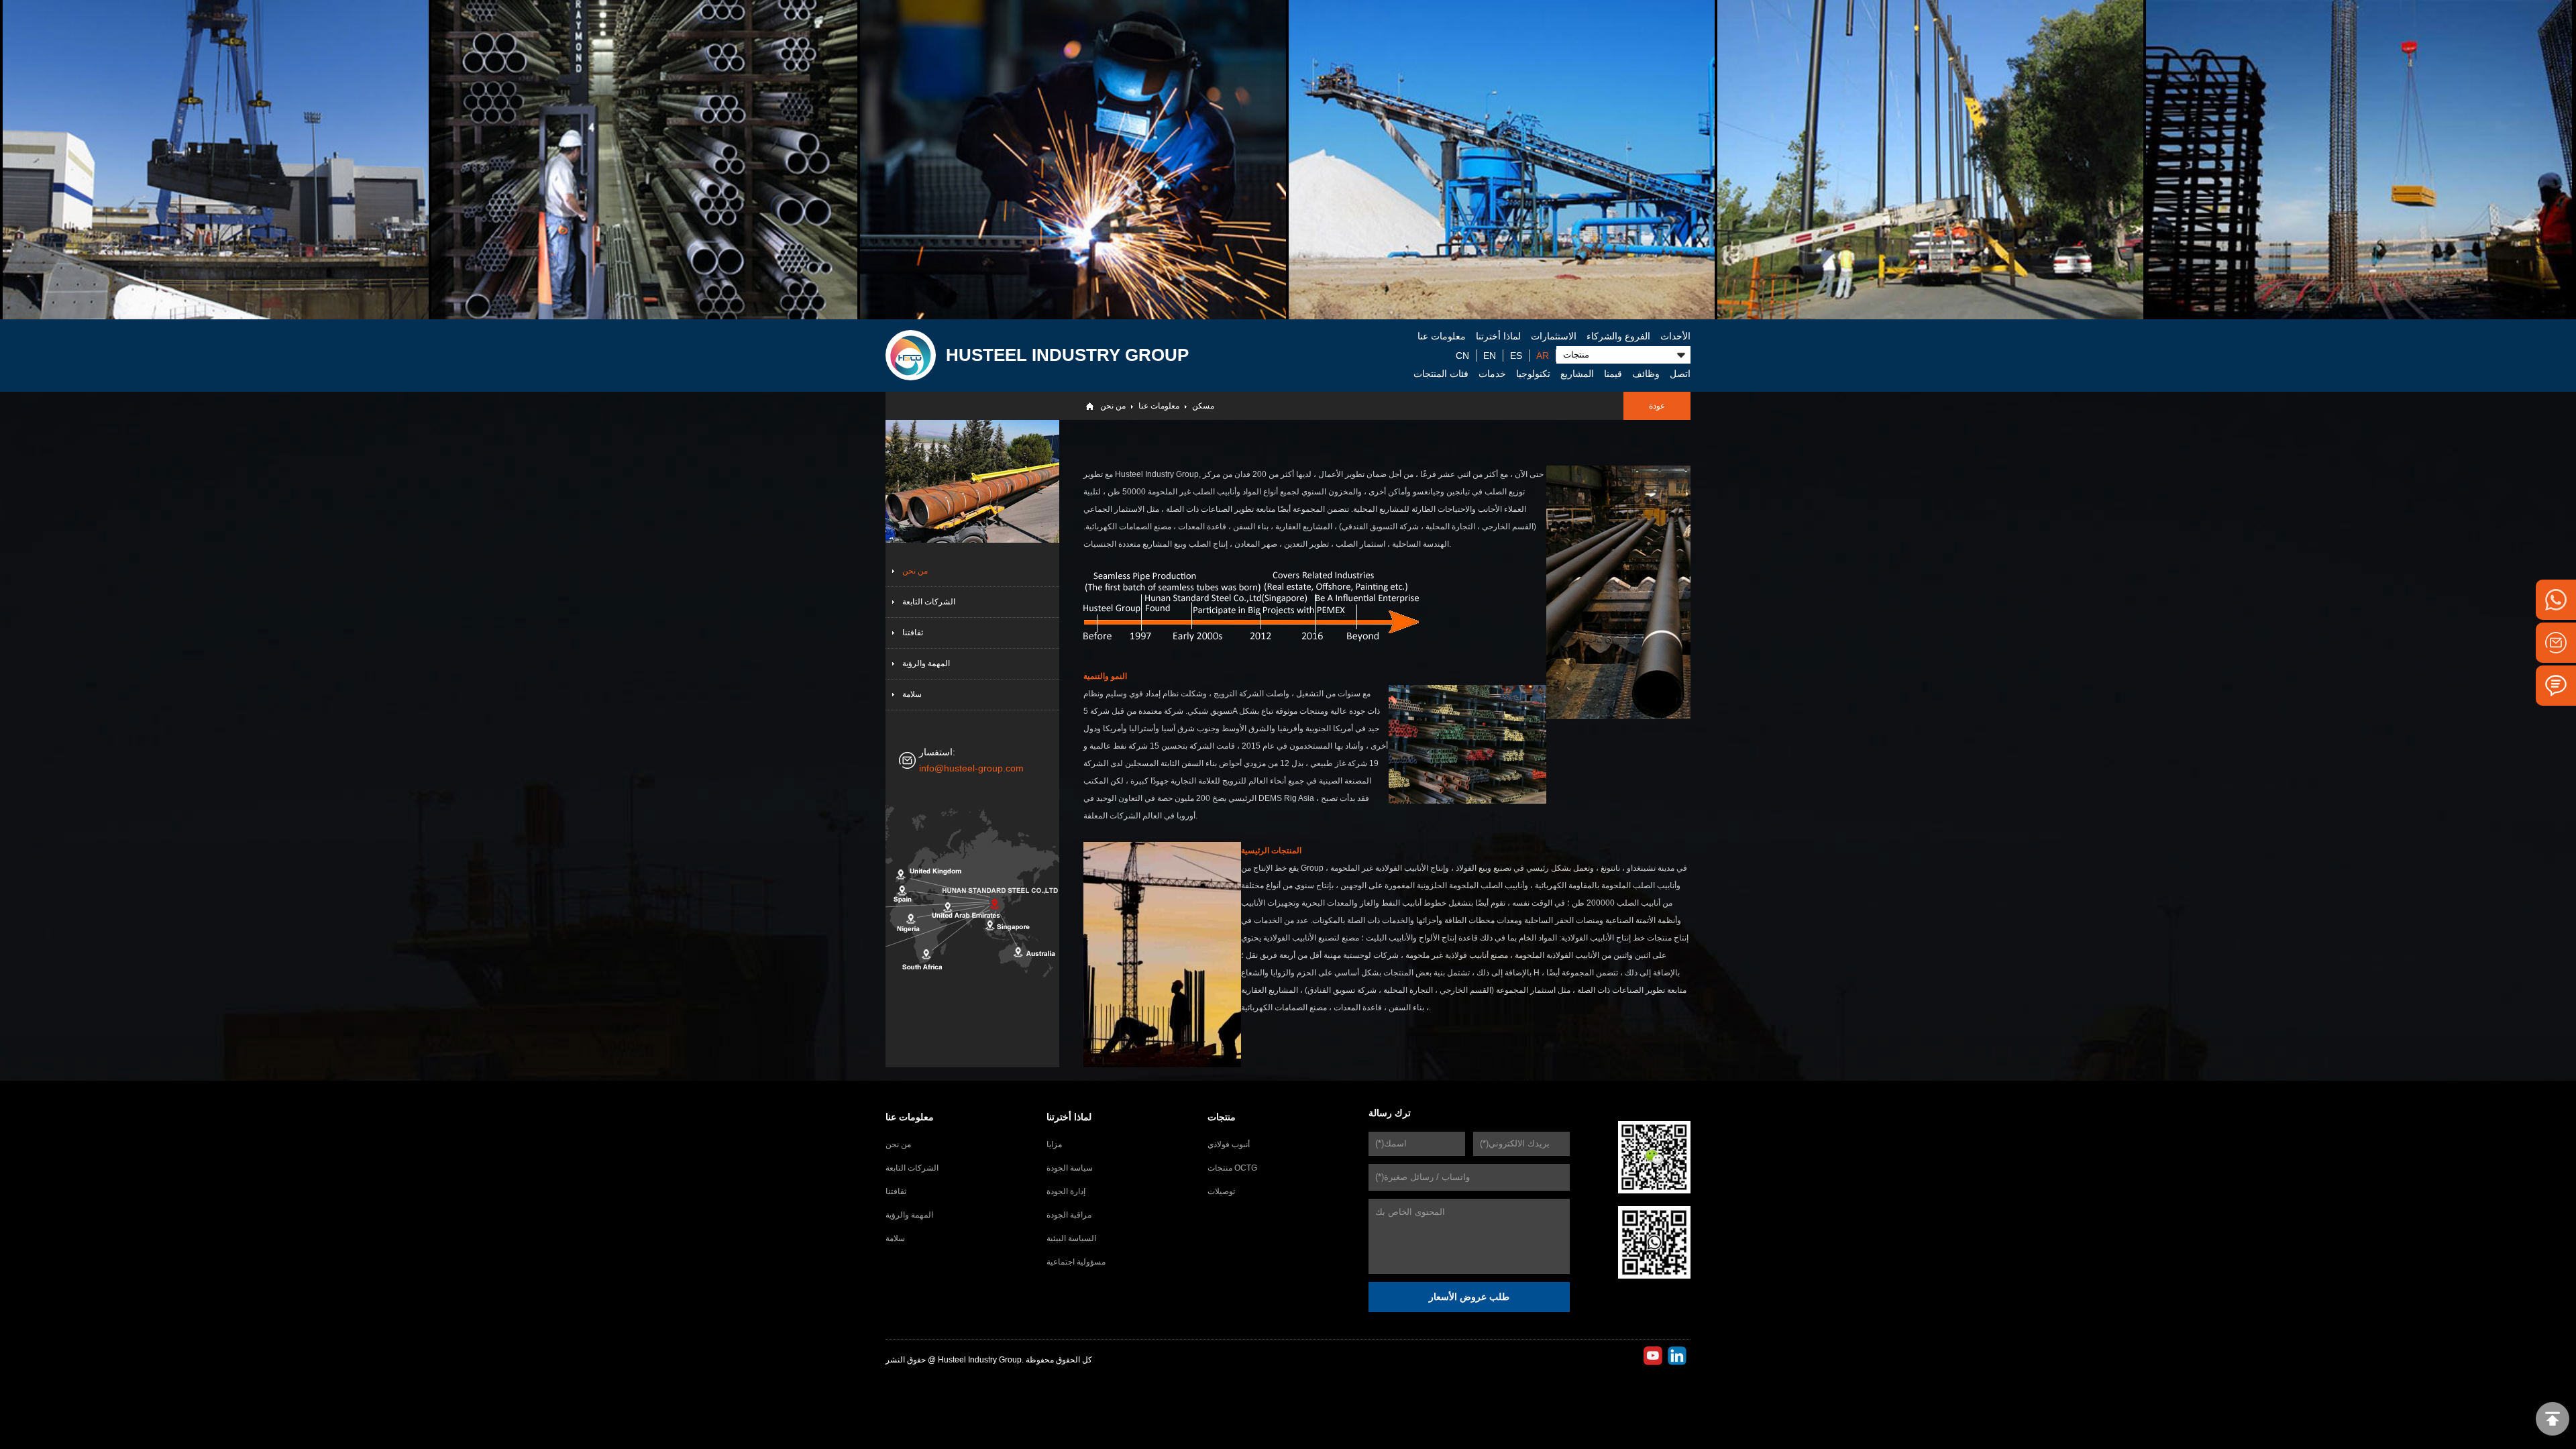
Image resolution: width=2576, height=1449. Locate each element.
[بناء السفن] (216, 160)
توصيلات (1221, 1191)
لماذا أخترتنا (1498, 336)
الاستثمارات (1554, 336)
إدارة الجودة (1066, 1191)
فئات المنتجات (1441, 374)
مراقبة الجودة (1069, 1215)
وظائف (1646, 374)
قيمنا (1613, 374)
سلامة (912, 694)
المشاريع (1577, 374)
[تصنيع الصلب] (1073, 160)
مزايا (1054, 1144)
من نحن (1113, 406)
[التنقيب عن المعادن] (1502, 160)
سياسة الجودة (1070, 1168)
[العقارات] (2359, 160)
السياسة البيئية (1071, 1238)
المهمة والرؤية (926, 663)
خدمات (1492, 374)
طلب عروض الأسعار (1469, 1297)
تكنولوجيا (1533, 374)
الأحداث (1675, 336)
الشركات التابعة (929, 602)
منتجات (1222, 1117)
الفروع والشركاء (1618, 336)
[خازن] (644, 160)
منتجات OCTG (1232, 1168)
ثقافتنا (913, 633)
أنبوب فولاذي (1229, 1144)
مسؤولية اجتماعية (1076, 1262)
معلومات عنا (1442, 336)
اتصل (1680, 374)
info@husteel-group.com (971, 768)
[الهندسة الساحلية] (1930, 160)
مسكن (1203, 406)
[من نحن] (911, 355)
